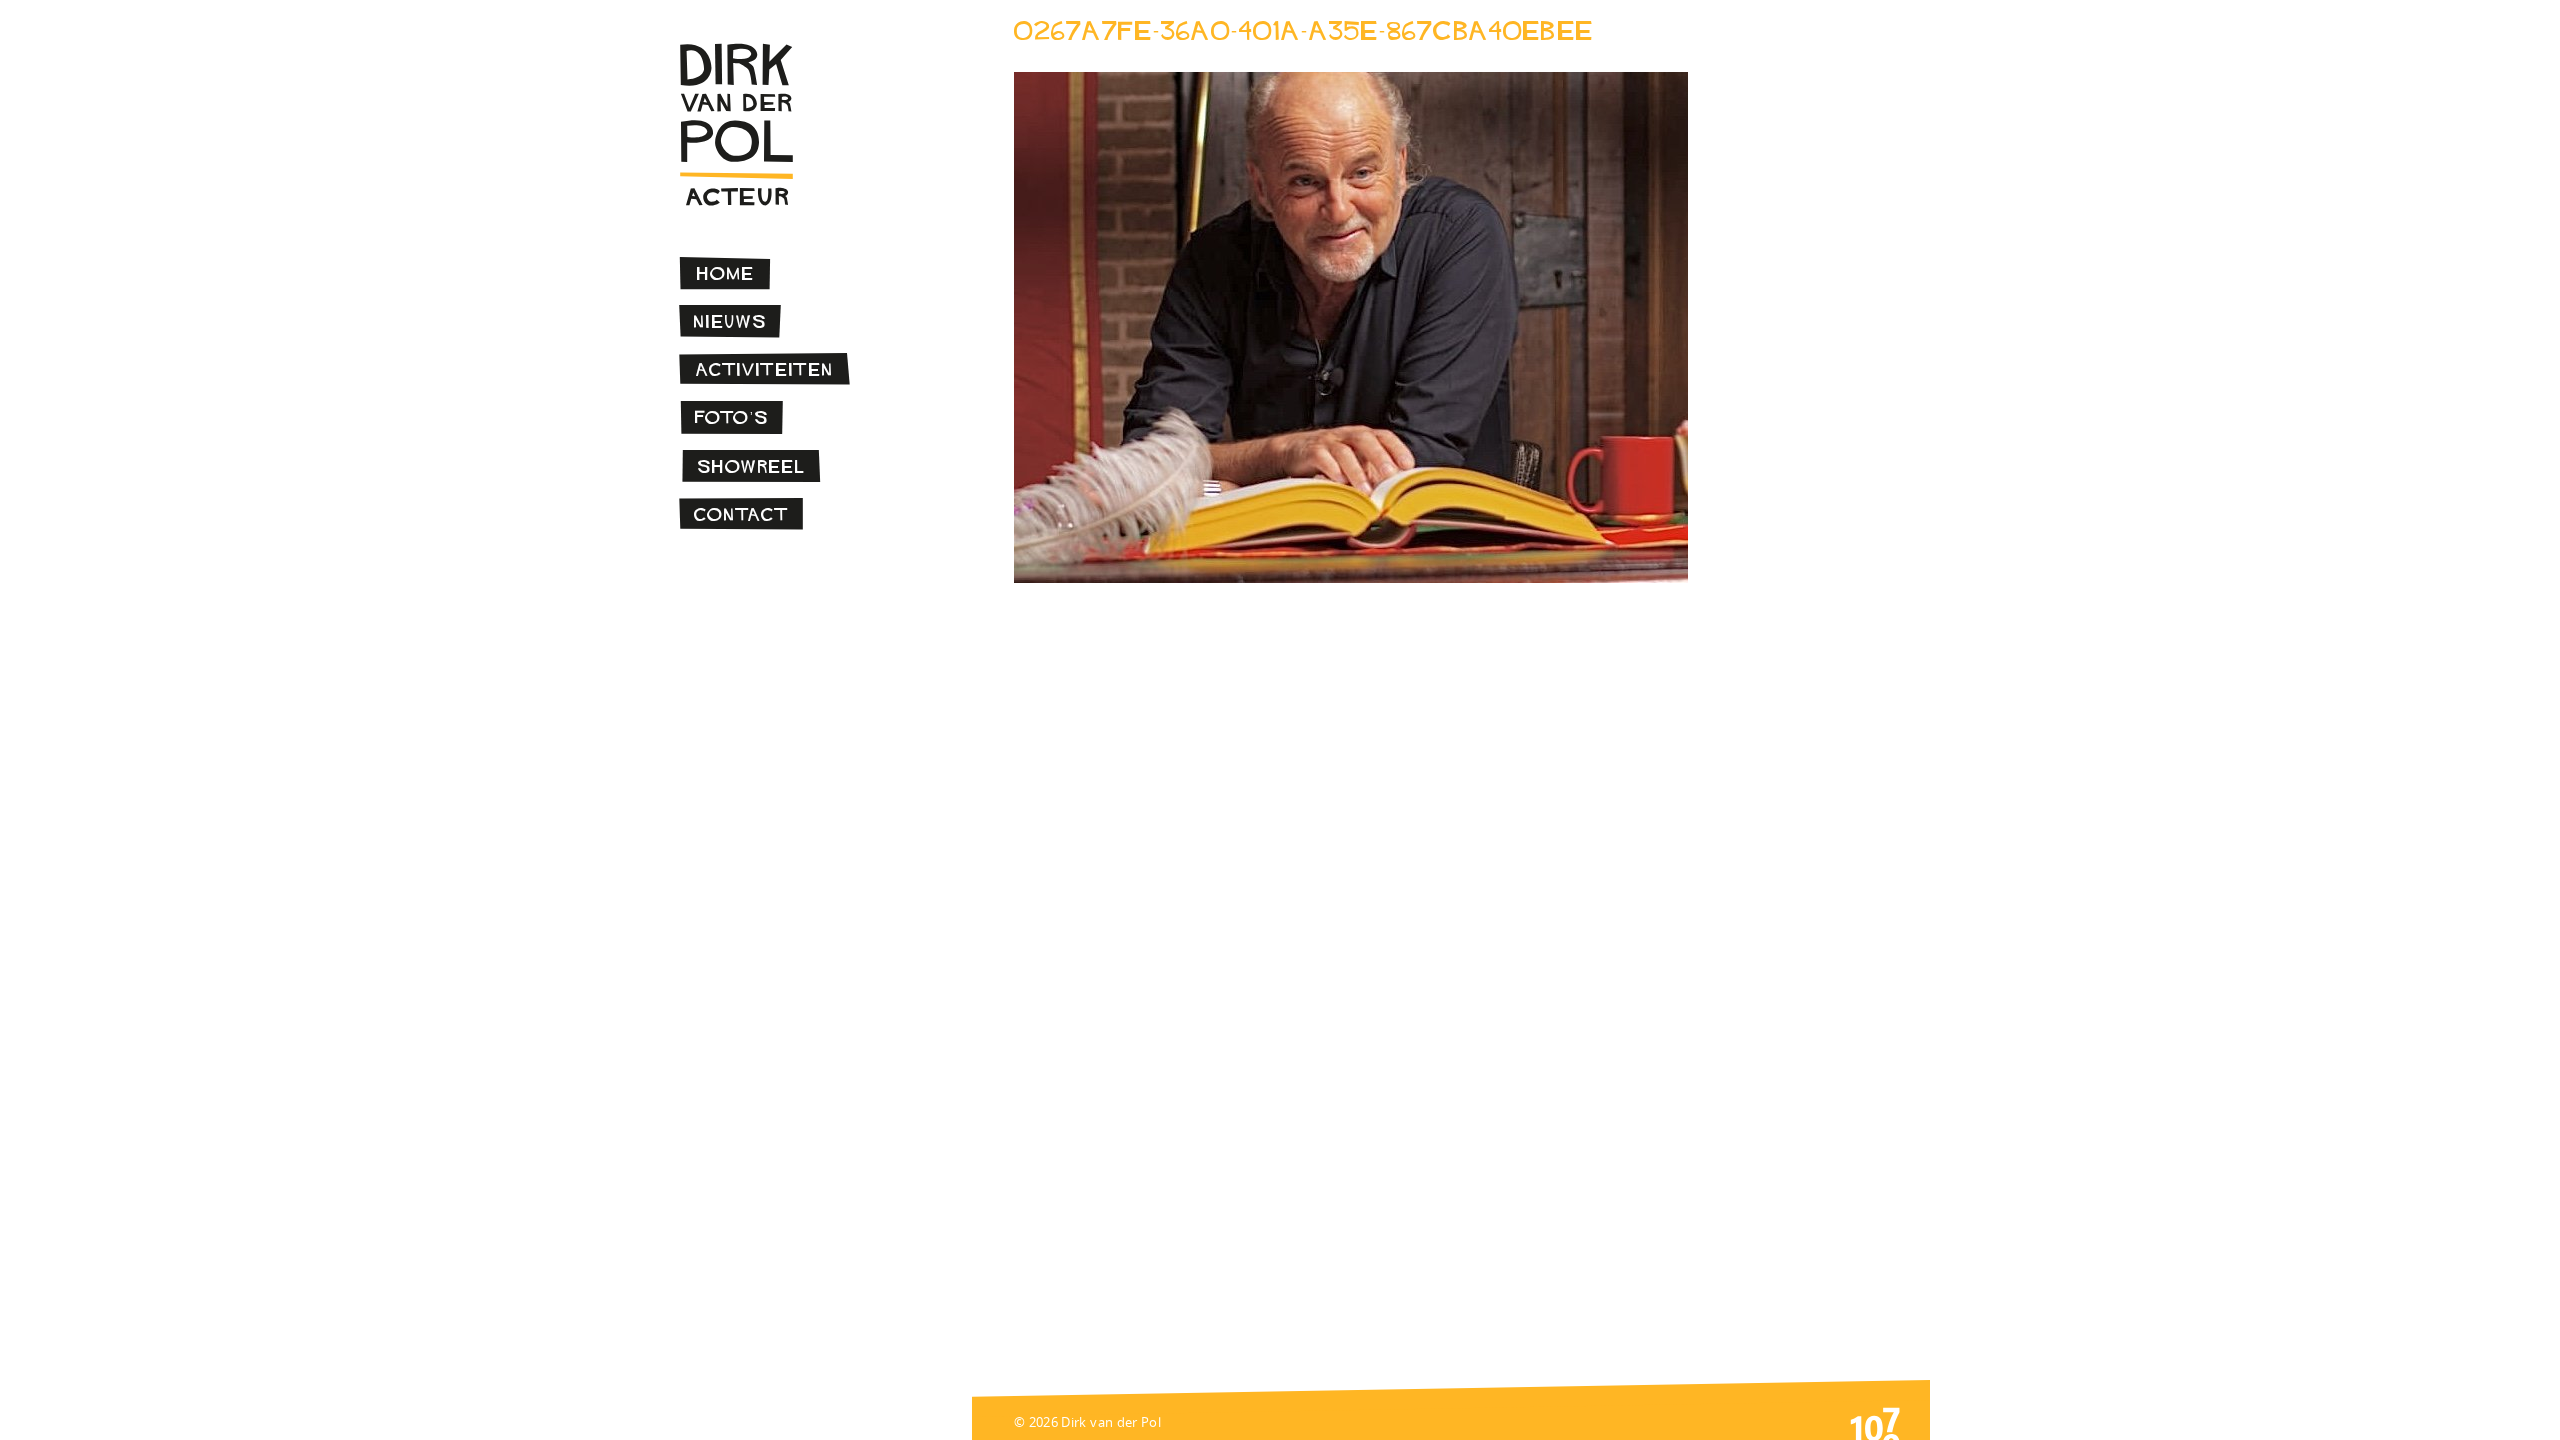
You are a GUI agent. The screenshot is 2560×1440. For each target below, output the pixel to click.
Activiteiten (765, 369)
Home (726, 273)
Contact (741, 514)
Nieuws (730, 321)
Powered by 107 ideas (1875, 1422)
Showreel (751, 466)
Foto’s (732, 417)
